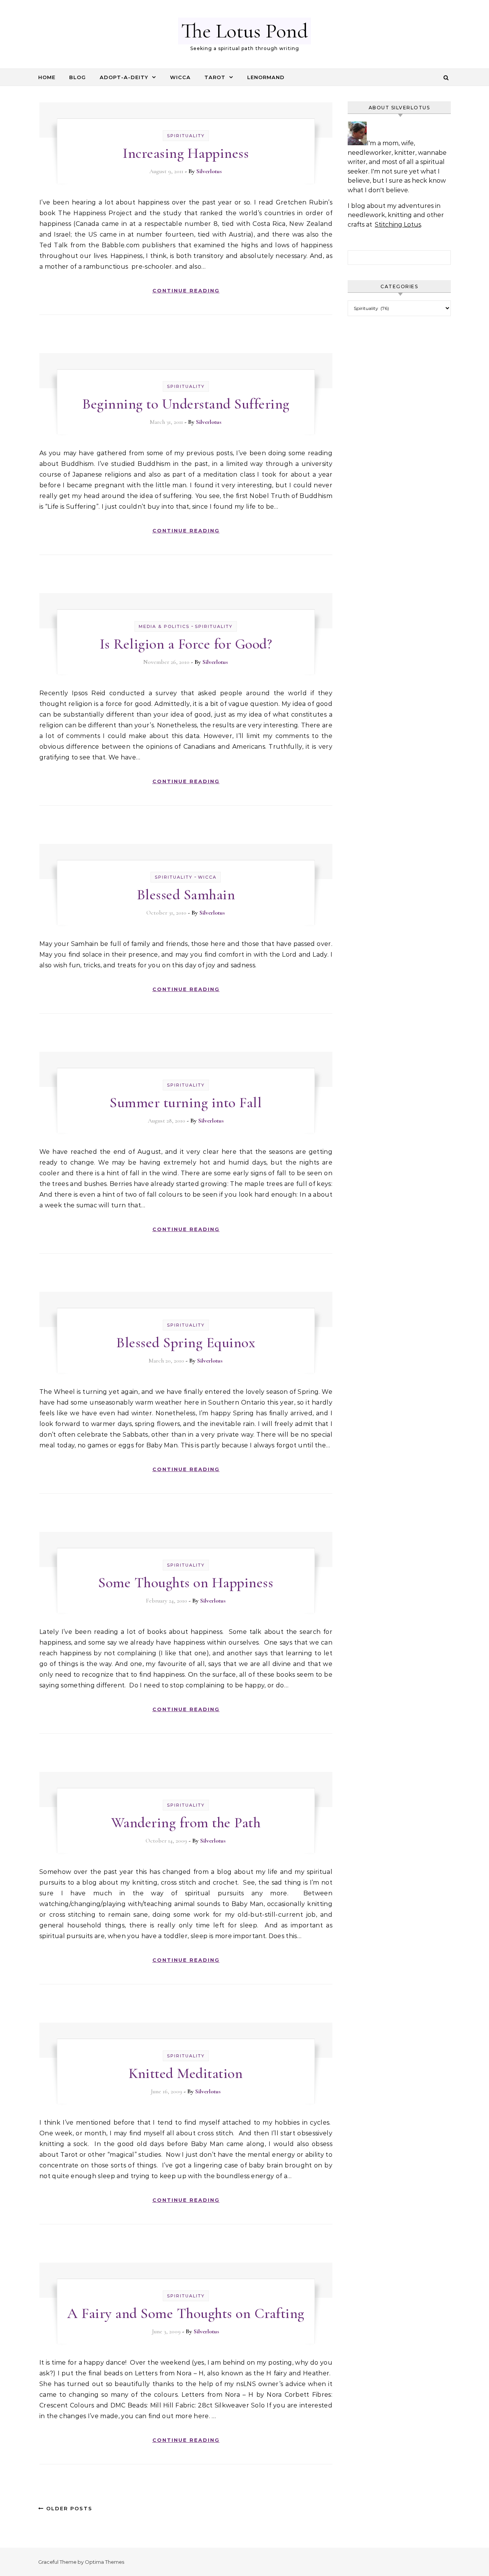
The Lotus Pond (244, 31)
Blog (78, 77)
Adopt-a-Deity (124, 77)
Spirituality (186, 136)
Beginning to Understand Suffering (186, 404)
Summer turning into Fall (186, 1103)
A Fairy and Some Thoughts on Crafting (186, 2313)
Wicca (180, 77)
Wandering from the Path (186, 1823)
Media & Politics (164, 626)
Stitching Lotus (398, 225)
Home (47, 77)
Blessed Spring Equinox (186, 1343)
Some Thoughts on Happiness (186, 1583)
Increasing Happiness (186, 153)
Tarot (215, 77)
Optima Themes (104, 2562)
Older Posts (68, 2508)
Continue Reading (186, 290)
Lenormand (266, 77)
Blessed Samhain (186, 895)
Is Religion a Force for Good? (186, 644)
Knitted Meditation (186, 2073)
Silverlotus (209, 171)
